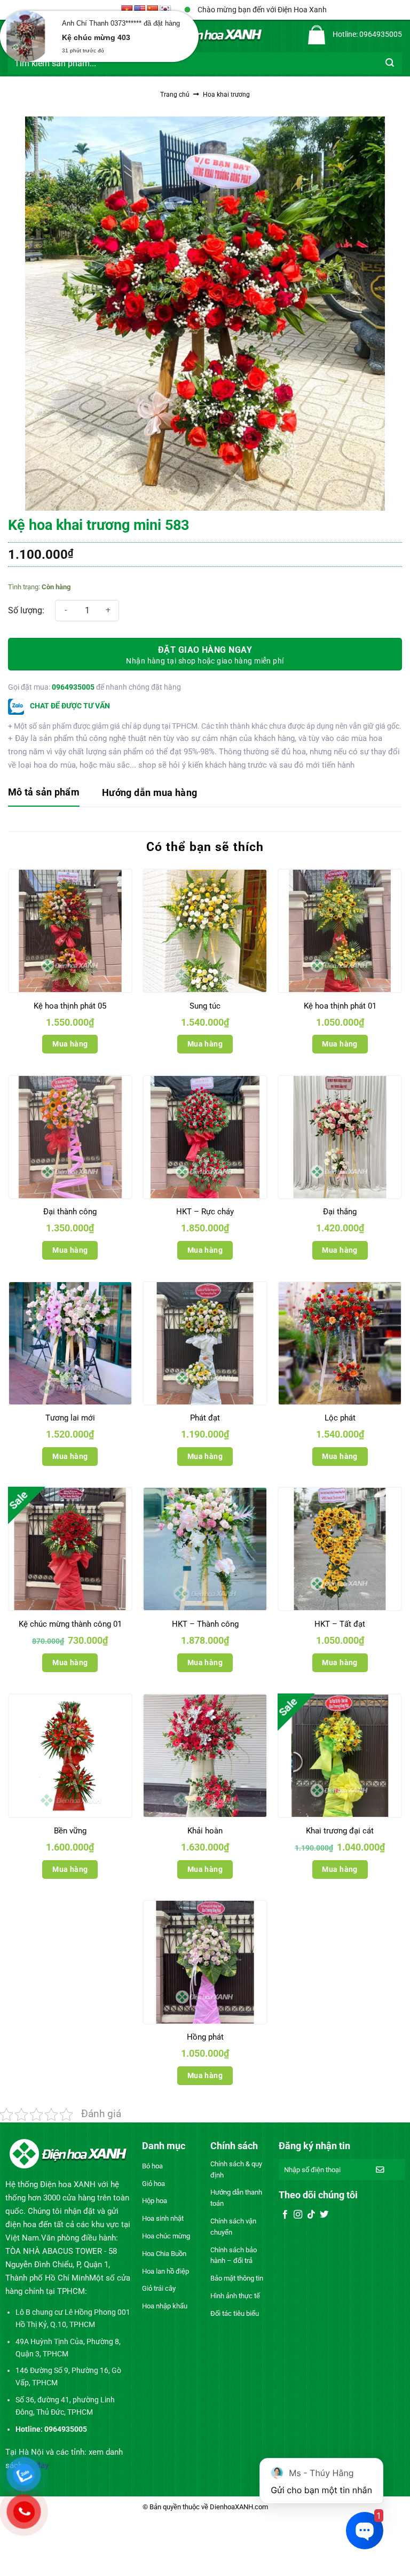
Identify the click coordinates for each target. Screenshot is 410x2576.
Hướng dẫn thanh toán (236, 2198)
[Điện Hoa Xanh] (205, 35)
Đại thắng (340, 1212)
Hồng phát (205, 2037)
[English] (140, 10)
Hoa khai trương (226, 95)
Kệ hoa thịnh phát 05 (70, 1006)
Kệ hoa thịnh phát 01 (340, 1006)
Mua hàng (70, 1044)
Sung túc (205, 1006)
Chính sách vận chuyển (233, 2227)
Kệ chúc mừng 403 (96, 37)
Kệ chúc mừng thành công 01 (70, 1624)
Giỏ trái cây (159, 2288)
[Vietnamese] (127, 10)
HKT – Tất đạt (340, 1624)
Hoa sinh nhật (163, 2218)
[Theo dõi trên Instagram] (298, 2215)
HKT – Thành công (205, 1624)
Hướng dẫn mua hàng (149, 793)
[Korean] (165, 10)
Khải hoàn (205, 1831)
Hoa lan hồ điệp (165, 2271)
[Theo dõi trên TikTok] (311, 2215)
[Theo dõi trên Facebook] (285, 2215)
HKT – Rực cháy (205, 1212)
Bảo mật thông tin (237, 2278)
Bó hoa (152, 2166)
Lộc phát (340, 1418)
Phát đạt (205, 1418)
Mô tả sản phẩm (44, 792)
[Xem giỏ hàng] (317, 35)
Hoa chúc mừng (166, 2236)
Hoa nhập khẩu (165, 2306)
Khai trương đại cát (340, 1831)
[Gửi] (390, 63)
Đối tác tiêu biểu (235, 2313)
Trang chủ (175, 95)
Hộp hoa (155, 2201)
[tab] (44, 793)
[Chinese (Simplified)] (153, 10)
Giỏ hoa (153, 2184)
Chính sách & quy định (236, 2169)
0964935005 (73, 687)
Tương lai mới (70, 1418)
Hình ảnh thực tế (235, 2296)
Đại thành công (70, 1212)
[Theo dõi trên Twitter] (324, 2215)
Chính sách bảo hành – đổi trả (234, 2255)
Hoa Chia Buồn (164, 2254)
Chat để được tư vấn (69, 706)
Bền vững (70, 1831)
